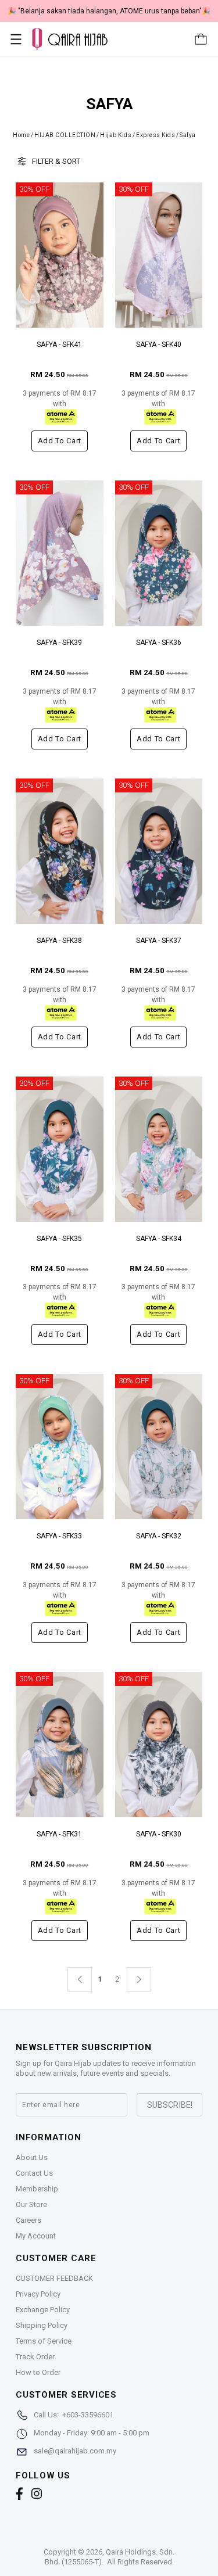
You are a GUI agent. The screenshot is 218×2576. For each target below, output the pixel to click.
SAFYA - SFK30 (159, 1834)
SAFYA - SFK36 (159, 643)
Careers (28, 2220)
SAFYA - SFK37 (159, 941)
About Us (32, 2157)
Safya (188, 135)
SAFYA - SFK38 (59, 941)
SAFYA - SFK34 (159, 1239)
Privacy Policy (38, 2294)
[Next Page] (139, 1979)
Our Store (31, 2204)
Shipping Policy (42, 2325)
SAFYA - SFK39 (59, 643)
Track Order (35, 2357)
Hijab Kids (116, 135)
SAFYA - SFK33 (59, 1536)
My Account (36, 2236)
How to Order (38, 2372)
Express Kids (156, 135)
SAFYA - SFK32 (159, 1536)
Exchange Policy (43, 2310)
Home (21, 135)
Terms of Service (44, 2341)
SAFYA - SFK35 (59, 1239)
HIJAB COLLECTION (65, 135)
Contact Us (34, 2173)
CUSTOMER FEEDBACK (54, 2278)
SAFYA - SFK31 (59, 1834)
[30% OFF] (60, 255)
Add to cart (60, 441)
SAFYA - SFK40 (159, 345)
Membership (37, 2189)
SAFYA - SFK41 (59, 345)
